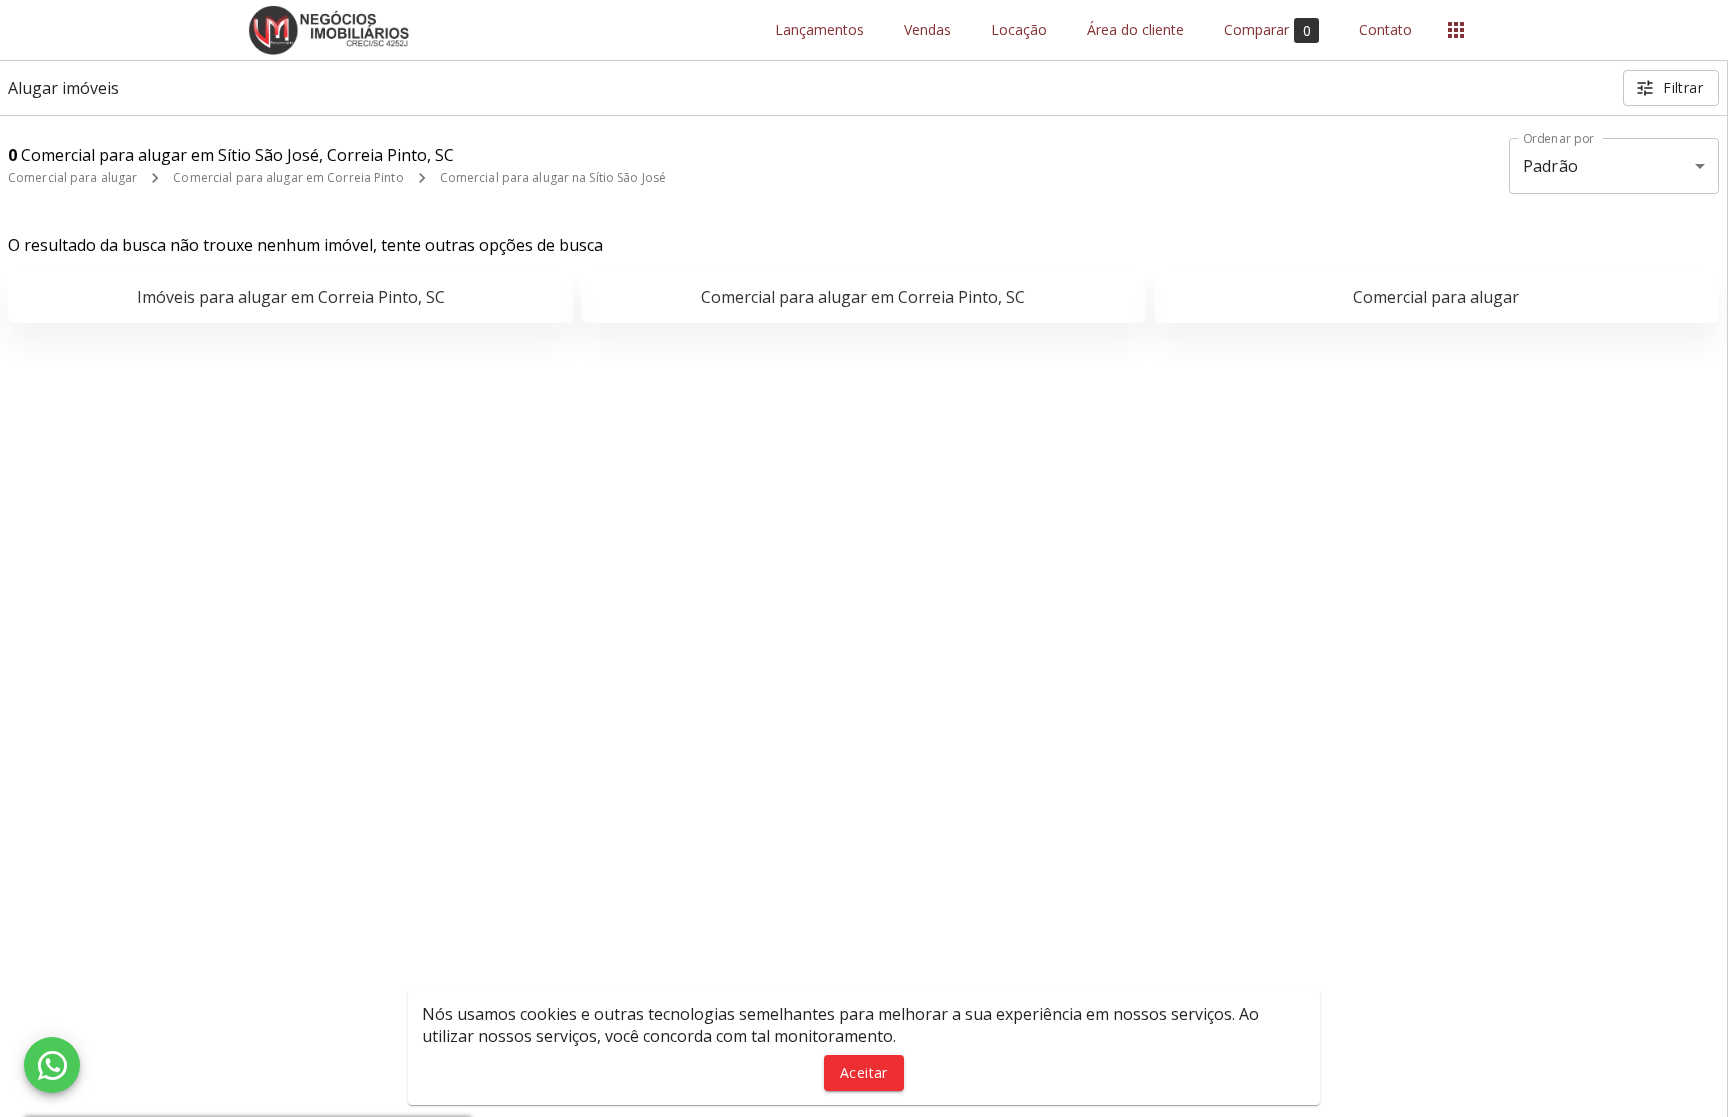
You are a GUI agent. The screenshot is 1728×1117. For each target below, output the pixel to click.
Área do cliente (1135, 30)
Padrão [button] (1550, 166)
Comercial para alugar (72, 177)
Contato (1385, 30)
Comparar (1267, 30)
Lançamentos (819, 30)
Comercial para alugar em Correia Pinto (288, 177)
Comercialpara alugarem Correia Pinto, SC (863, 297)
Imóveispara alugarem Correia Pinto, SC (291, 297)
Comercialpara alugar (1436, 297)
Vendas (927, 30)
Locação (1019, 30)
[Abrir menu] (1456, 30)
